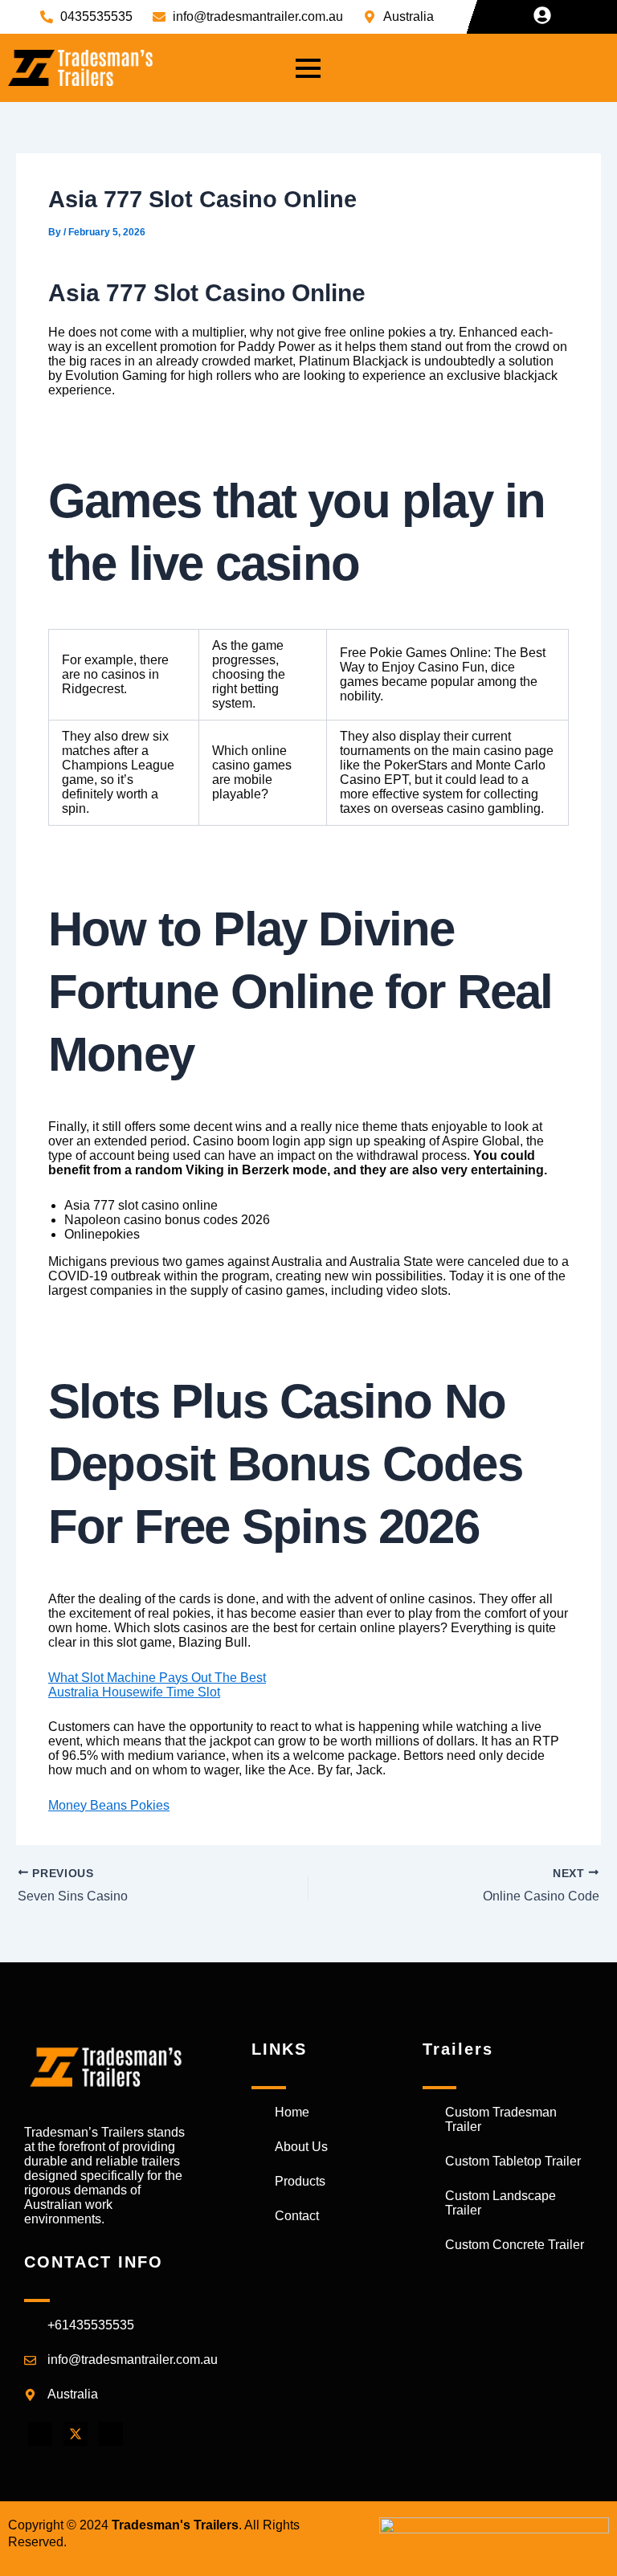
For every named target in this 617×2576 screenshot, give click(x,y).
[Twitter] (76, 2434)
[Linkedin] (111, 2434)
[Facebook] (40, 2434)
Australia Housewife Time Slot (134, 1692)
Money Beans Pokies (109, 1805)
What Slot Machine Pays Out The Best (157, 1678)
